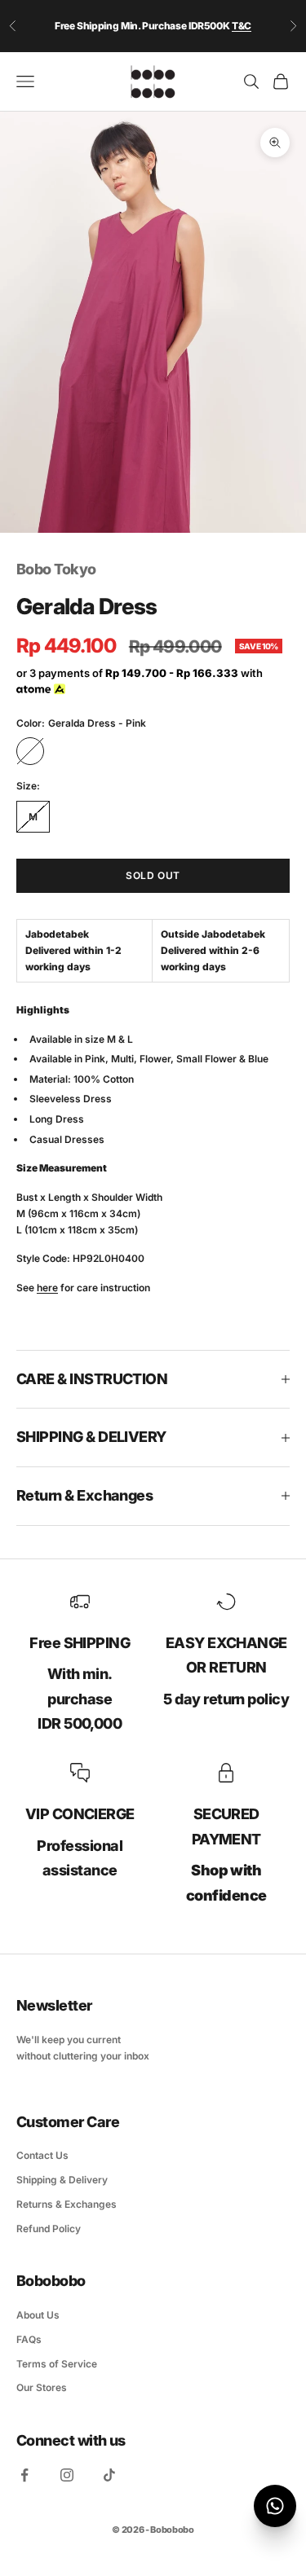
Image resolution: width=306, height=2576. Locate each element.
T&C (242, 26)
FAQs (29, 2339)
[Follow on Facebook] (24, 2475)
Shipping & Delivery (62, 2180)
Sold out (153, 875)
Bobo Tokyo (56, 569)
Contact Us (42, 2155)
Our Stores (42, 2387)
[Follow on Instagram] (67, 2475)
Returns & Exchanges (67, 2204)
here (47, 1288)
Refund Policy (49, 2229)
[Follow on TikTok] (109, 2475)
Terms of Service (57, 2364)
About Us (38, 2315)
